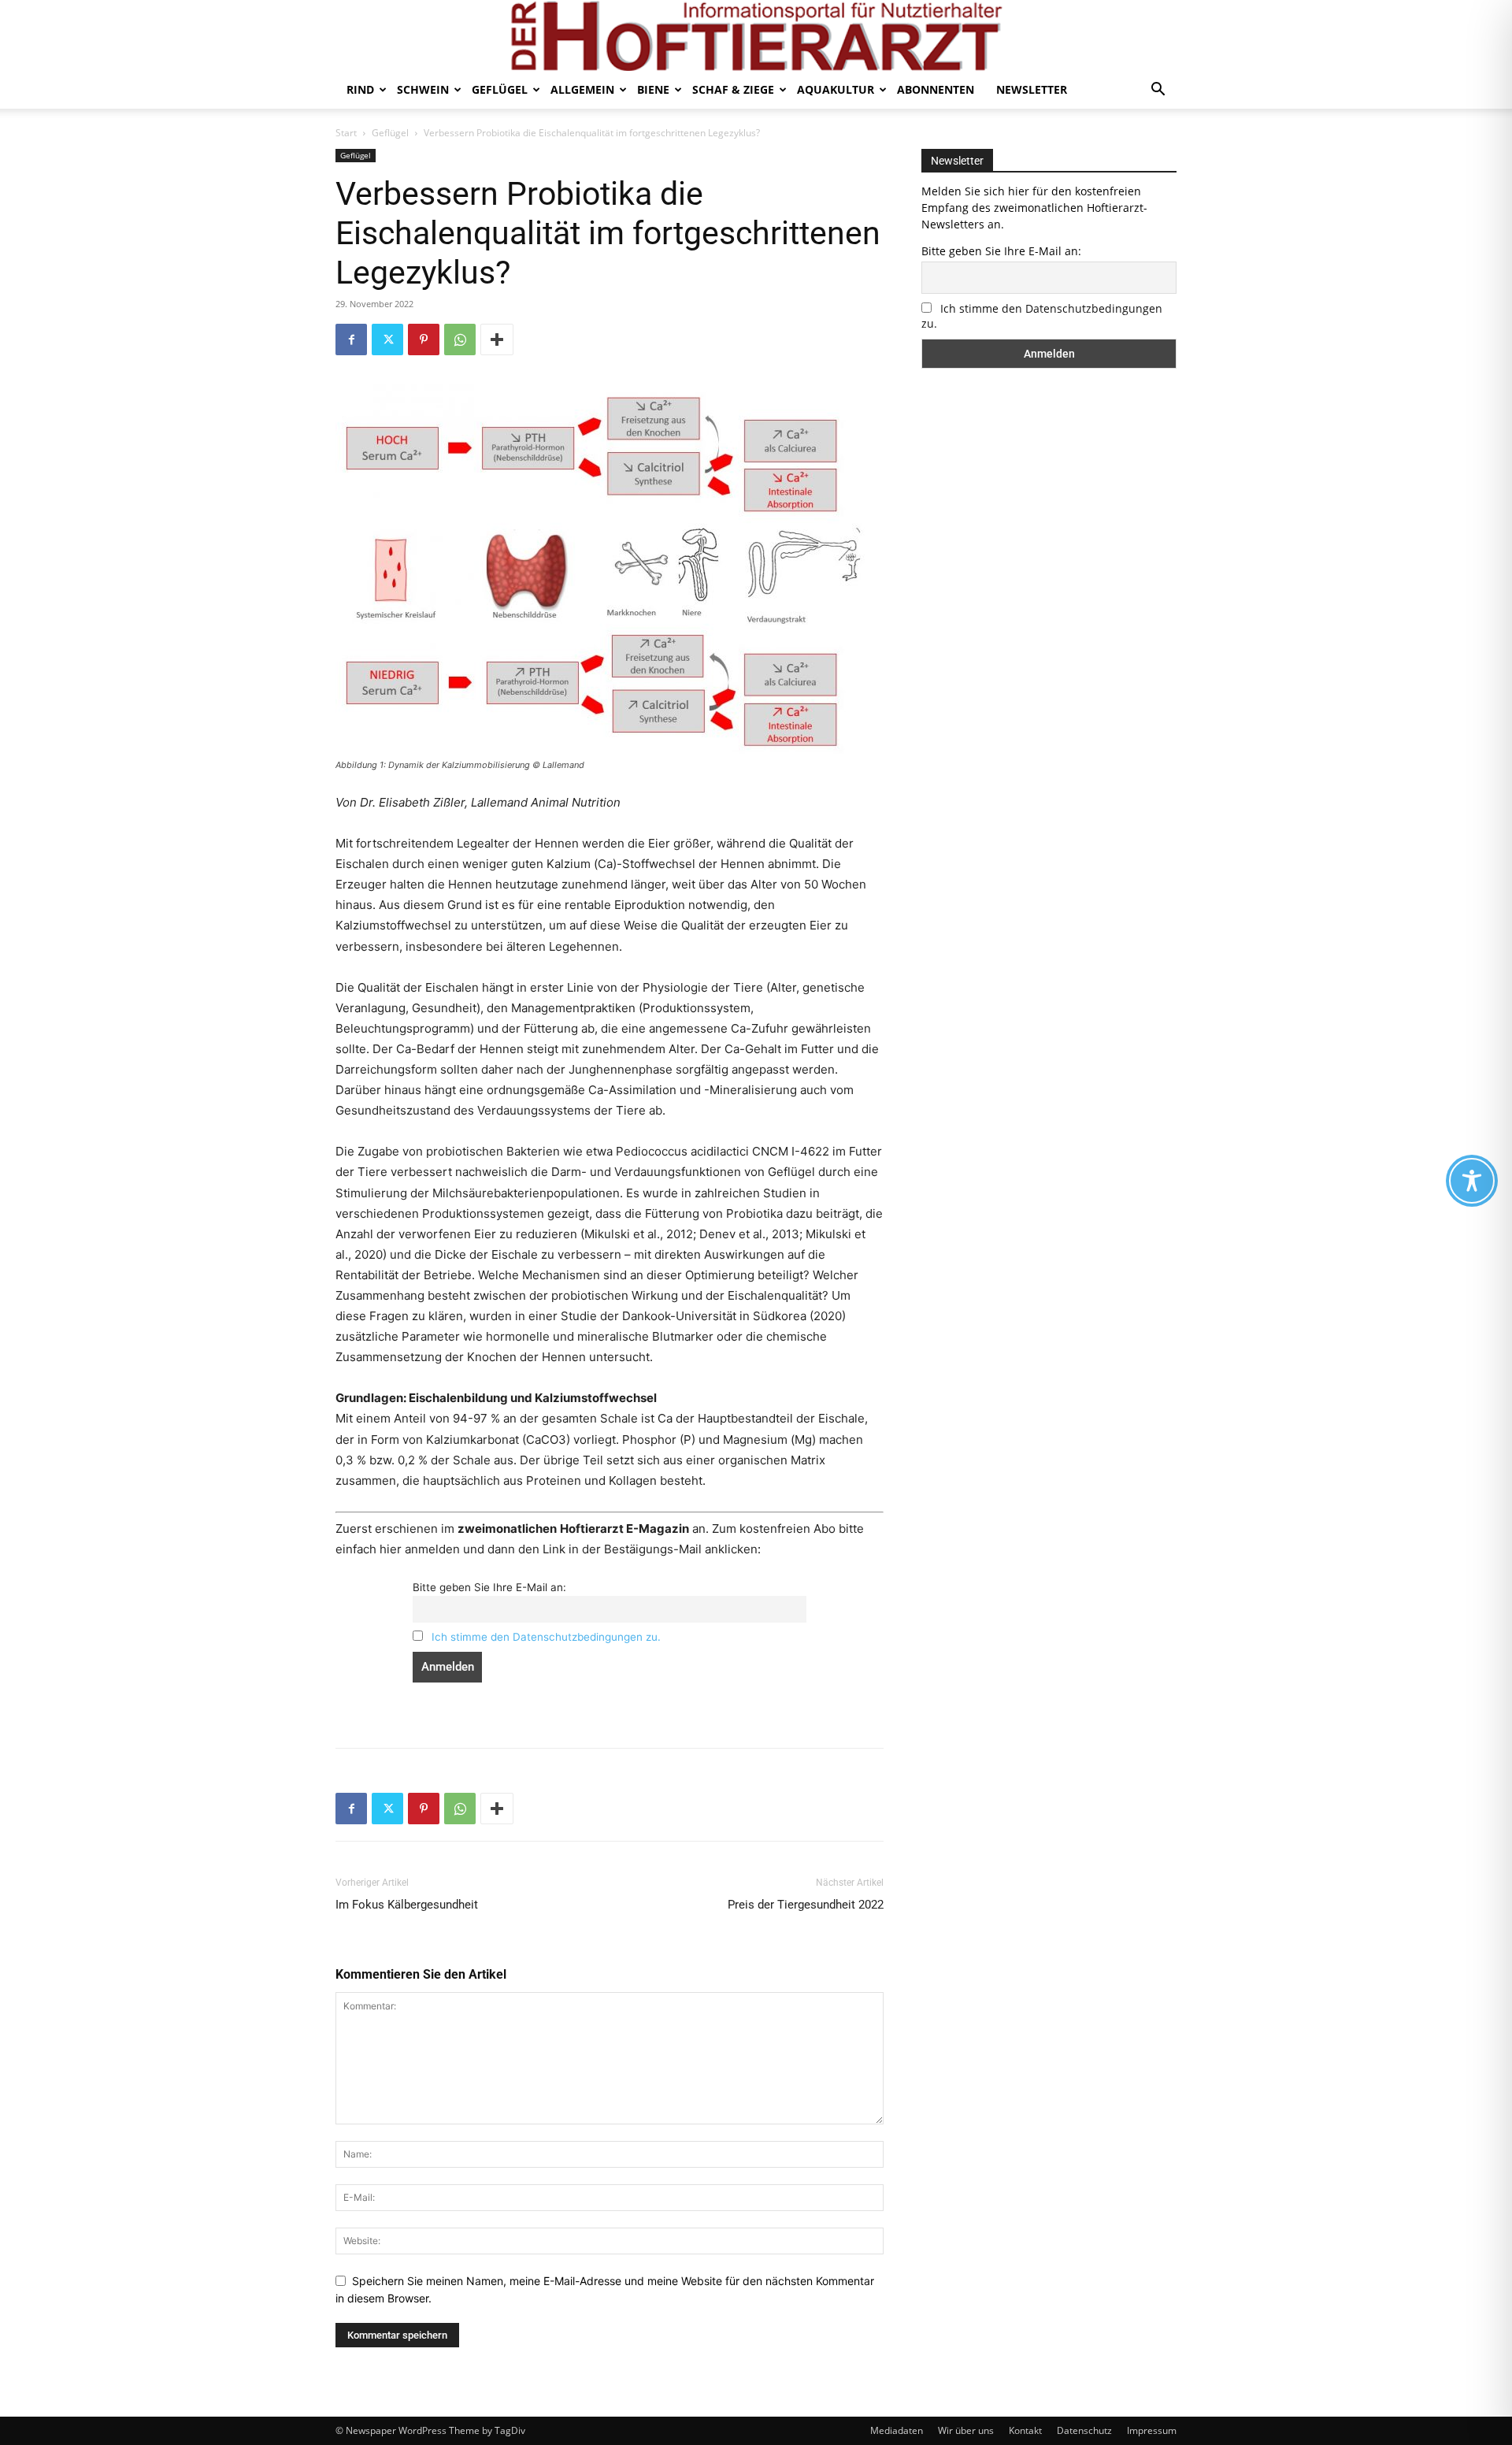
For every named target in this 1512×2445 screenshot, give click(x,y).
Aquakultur (836, 89)
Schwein (423, 89)
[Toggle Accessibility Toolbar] (1472, 1181)
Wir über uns (966, 2430)
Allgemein (582, 89)
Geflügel (500, 89)
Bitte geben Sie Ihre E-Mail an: (489, 1587)
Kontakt (1025, 2430)
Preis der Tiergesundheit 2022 (806, 1905)
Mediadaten (897, 2430)
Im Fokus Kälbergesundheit (407, 1905)
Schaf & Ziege (733, 89)
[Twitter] (387, 339)
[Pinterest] (424, 339)
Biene (653, 89)
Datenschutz (1084, 2430)
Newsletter (1032, 89)
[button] (1158, 91)
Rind (360, 89)
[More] (497, 339)
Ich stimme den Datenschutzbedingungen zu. (546, 1637)
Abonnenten (936, 89)
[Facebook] (351, 339)
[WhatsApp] (460, 339)
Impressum (1152, 2430)
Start (346, 133)
